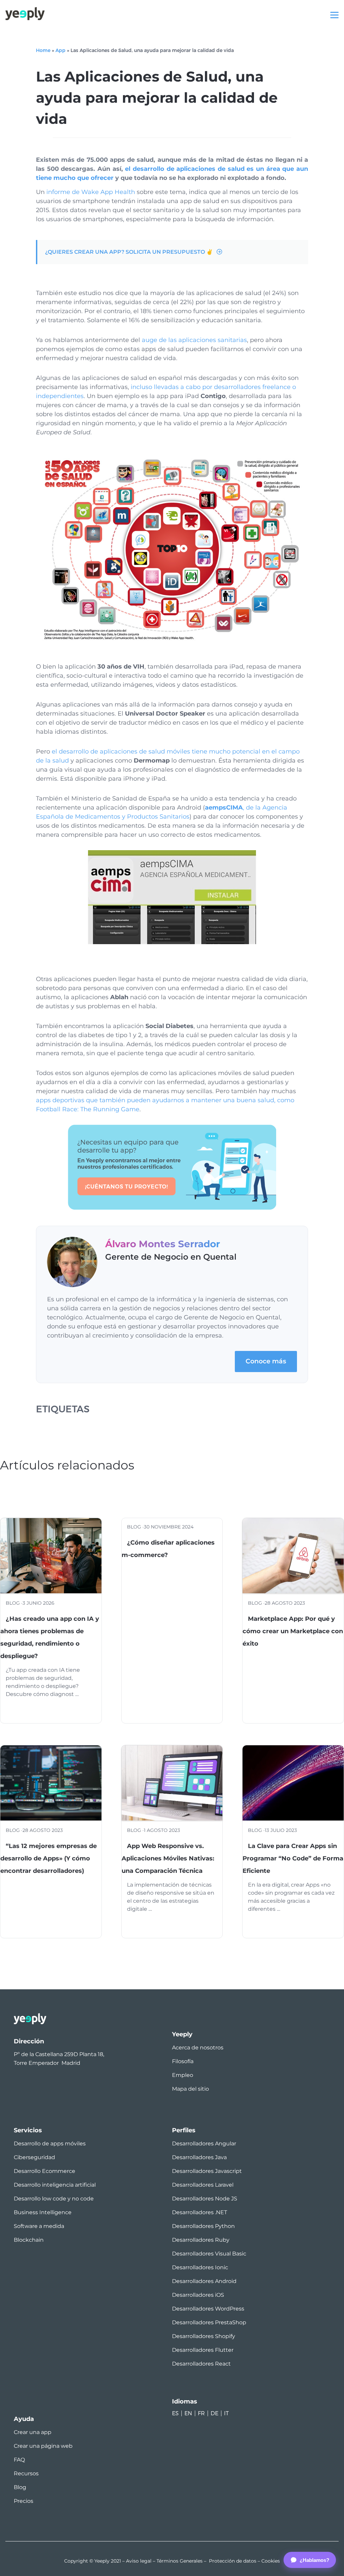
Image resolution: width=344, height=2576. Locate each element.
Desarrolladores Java (199, 2157)
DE (214, 2413)
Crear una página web (43, 2446)
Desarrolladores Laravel (203, 2185)
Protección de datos (233, 2561)
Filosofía (183, 2061)
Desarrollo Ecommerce (45, 2171)
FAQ (19, 2460)
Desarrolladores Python (203, 2226)
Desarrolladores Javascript (207, 2171)
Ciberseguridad (34, 2157)
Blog (20, 2487)
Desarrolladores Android (204, 2281)
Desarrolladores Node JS (205, 2199)
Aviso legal (139, 2561)
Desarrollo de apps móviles (50, 2144)
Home (43, 50)
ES (175, 2413)
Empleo (183, 2075)
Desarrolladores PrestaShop (209, 2322)
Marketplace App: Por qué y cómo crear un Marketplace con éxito (293, 1631)
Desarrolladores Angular (204, 2144)
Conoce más (266, 1361)
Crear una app (33, 2432)
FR (201, 2413)
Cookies (271, 2561)
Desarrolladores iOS (198, 2295)
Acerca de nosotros (198, 2048)
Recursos (26, 2473)
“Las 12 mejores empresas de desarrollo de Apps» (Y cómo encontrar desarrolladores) (49, 1858)
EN (188, 2413)
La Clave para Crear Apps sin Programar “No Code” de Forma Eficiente (293, 1858)
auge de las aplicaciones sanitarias (194, 340)
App (60, 50)
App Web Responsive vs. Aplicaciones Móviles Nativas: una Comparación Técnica (168, 1858)
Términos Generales (180, 2561)
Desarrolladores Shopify (204, 2336)
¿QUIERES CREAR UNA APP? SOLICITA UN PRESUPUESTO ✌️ (129, 252)
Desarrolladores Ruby (201, 2240)
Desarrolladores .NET (200, 2212)
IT (226, 2413)
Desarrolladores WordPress (208, 2309)
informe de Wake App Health (91, 192)
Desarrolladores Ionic (200, 2267)
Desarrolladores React (201, 2364)
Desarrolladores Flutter (203, 2350)
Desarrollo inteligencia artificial (55, 2185)
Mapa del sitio (190, 2089)
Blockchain (29, 2240)
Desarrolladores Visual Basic (209, 2254)
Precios (24, 2501)
